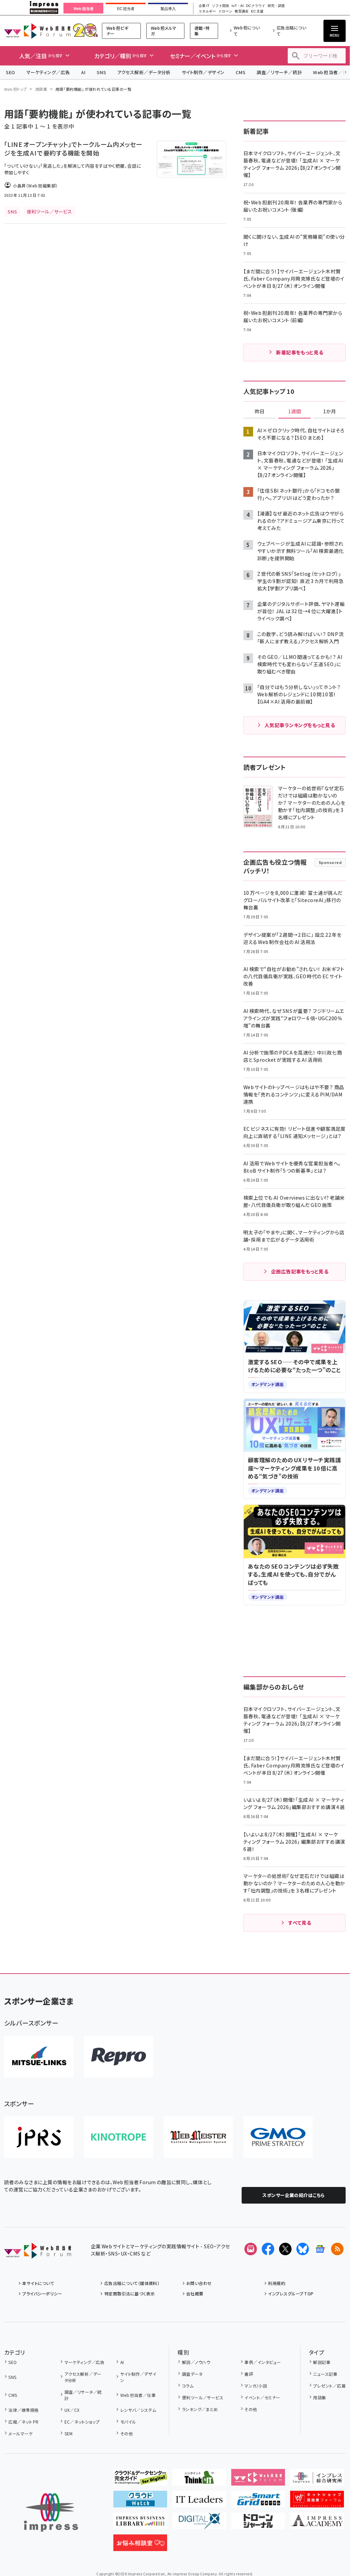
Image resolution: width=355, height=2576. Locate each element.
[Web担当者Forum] (38, 2253)
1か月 (330, 412)
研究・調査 (276, 6)
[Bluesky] (303, 2249)
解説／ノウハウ (196, 2362)
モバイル (128, 2422)
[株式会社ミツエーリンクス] (39, 2057)
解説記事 (322, 2362)
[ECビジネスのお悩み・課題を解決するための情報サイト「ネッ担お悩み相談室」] (140, 2546)
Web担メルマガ (164, 31)
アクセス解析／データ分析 (144, 72)
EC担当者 (126, 9)
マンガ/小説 (256, 2386)
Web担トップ (16, 89)
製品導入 (168, 9)
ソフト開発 (220, 6)
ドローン (225, 11)
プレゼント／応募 (329, 2386)
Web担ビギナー (117, 31)
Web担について (247, 31)
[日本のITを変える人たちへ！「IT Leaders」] (199, 2502)
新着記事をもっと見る (300, 352)
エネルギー (207, 11)
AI (83, 72)
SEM (69, 2433)
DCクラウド (256, 6)
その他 (127, 2433)
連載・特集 (202, 31)
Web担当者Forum (37, 31)
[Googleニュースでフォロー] (320, 2249)
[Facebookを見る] (268, 2249)
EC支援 (257, 11)
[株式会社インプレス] (51, 2512)
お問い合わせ (199, 2283)
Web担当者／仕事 (138, 2395)
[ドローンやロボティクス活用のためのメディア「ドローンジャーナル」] (258, 2524)
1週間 (295, 412)
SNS (101, 72)
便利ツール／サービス (203, 2397)
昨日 (260, 412)
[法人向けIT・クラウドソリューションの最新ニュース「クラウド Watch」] (140, 2502)
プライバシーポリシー (42, 2293)
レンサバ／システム (138, 2410)
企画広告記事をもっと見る (300, 1271)
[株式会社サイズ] (198, 2137)
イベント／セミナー (262, 2397)
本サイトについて (38, 2283)
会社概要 (195, 2293)
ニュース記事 (325, 2374)
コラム (188, 2386)
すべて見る (300, 1923)
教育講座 (242, 11)
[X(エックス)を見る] (285, 2249)
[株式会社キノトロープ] (119, 2137)
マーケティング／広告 (48, 72)
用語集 (41, 89)
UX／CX (72, 2410)
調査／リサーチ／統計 (279, 72)
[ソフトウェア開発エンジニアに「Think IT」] (199, 2480)
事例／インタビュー (263, 2362)
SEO (11, 72)
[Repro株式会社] (119, 2057)
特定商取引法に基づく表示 (129, 2293)
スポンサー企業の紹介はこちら (294, 2195)
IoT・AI (238, 6)
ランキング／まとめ (200, 2409)
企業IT (204, 6)
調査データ (192, 2374)
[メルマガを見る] (251, 2249)
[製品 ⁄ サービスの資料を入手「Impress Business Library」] (140, 2524)
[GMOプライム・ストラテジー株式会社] (278, 2137)
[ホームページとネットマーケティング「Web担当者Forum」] (258, 2480)
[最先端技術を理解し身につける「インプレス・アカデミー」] (317, 2524)
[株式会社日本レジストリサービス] (39, 2137)
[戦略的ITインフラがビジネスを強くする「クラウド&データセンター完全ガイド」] (140, 2480)
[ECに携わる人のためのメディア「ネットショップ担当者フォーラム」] (317, 2502)
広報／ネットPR (23, 2422)
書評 (249, 2374)
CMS (241, 72)
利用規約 (277, 2283)
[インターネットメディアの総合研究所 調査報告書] (317, 2480)
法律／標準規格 (23, 2410)
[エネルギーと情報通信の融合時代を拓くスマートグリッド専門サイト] (258, 2502)
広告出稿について (291, 31)
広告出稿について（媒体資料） (132, 2283)
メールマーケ (20, 2433)
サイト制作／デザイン (203, 72)
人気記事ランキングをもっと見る (300, 725)
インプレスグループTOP (291, 2293)
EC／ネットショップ (82, 2422)
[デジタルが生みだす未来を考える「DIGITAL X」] (199, 2524)
